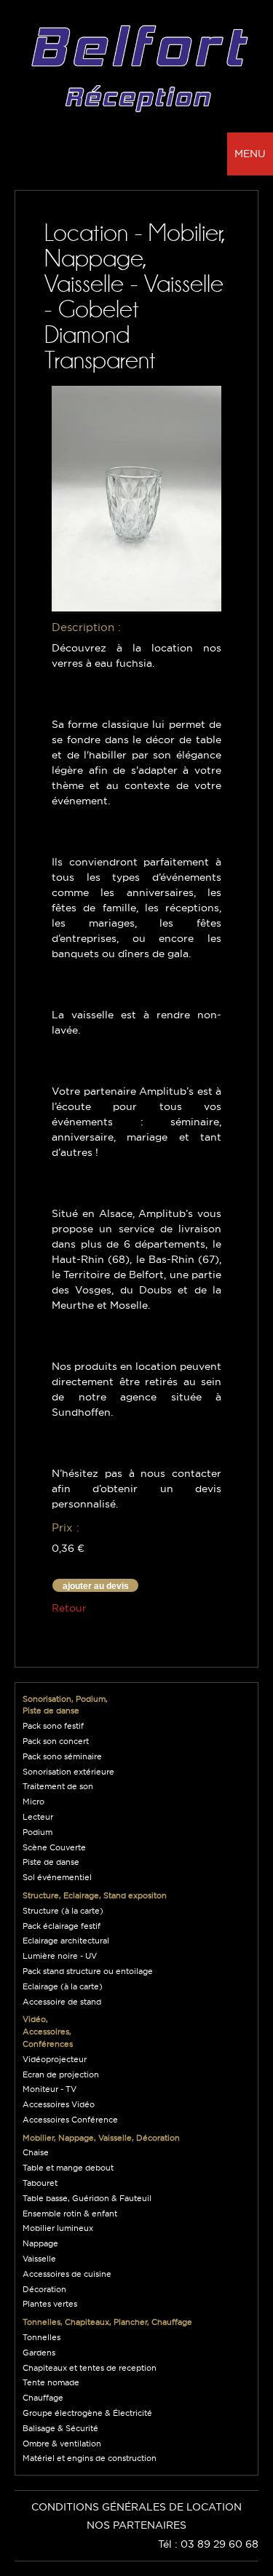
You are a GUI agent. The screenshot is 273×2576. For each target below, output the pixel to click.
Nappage (40, 2243)
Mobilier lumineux (58, 2228)
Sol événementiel (57, 1877)
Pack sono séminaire (62, 1756)
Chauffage (43, 2398)
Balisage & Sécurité (60, 2428)
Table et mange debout (68, 2168)
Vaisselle (39, 2259)
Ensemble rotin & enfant (70, 2214)
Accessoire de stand (62, 2002)
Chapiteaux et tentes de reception (90, 2368)
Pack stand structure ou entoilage (88, 1971)
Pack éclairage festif (62, 1926)
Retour (69, 1608)
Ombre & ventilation (62, 2444)
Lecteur (38, 1817)
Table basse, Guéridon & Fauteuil (87, 2198)
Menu (250, 154)
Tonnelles (41, 2337)
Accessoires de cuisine (67, 2274)
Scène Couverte (54, 1847)
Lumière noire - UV (60, 1956)
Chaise (36, 2152)
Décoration (44, 2289)
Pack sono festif (53, 1726)
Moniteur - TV (50, 2089)
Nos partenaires (136, 2525)
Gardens (39, 2353)
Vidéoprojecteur (55, 2059)
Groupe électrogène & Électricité (87, 2413)
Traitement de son (58, 1786)
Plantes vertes (50, 2304)
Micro (33, 1802)
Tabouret (40, 2183)
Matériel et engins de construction (90, 2458)
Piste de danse (51, 1862)
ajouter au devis (96, 1586)
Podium (37, 1832)
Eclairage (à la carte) (63, 1986)
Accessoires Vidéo (59, 2104)
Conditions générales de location (136, 2507)
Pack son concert (56, 1741)
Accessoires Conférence (70, 2120)
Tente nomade (51, 2382)
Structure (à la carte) (63, 1911)
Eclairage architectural (66, 1941)
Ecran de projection (61, 2074)
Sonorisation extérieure (68, 1772)
